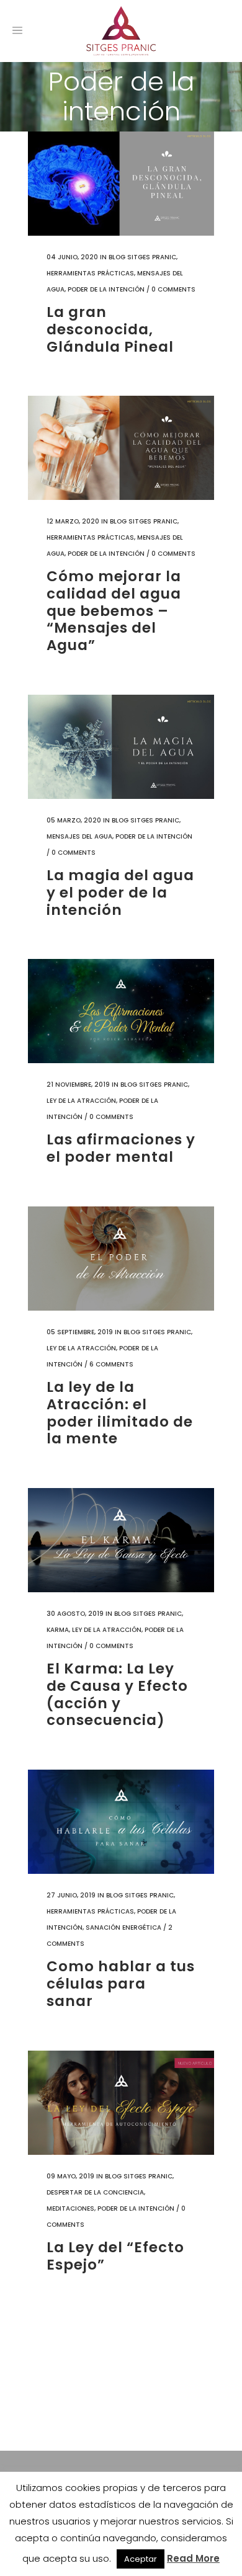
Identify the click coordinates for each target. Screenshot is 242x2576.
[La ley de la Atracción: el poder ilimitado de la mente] (121, 1259)
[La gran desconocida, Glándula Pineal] (121, 184)
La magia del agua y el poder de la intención (120, 892)
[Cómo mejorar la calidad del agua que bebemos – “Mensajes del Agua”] (121, 448)
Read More (193, 2558)
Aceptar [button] (141, 2559)
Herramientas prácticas (90, 273)
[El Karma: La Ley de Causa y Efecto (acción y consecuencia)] (121, 1540)
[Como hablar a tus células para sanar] (121, 1822)
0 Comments (173, 289)
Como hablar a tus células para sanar (121, 1983)
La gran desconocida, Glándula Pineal (110, 329)
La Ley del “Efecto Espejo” (115, 2256)
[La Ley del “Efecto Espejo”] (121, 2103)
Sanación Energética (123, 1928)
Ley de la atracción (81, 1101)
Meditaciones (70, 2208)
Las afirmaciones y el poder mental (121, 1148)
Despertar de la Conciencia (95, 2192)
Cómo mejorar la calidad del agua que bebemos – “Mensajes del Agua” (114, 610)
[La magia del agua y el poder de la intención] (121, 747)
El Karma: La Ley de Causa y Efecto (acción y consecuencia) (117, 1694)
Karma (58, 1630)
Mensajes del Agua (79, 836)
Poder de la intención (106, 289)
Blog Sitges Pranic (142, 257)
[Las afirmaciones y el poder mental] (121, 1011)
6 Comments (111, 1364)
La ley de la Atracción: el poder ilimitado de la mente (120, 1413)
